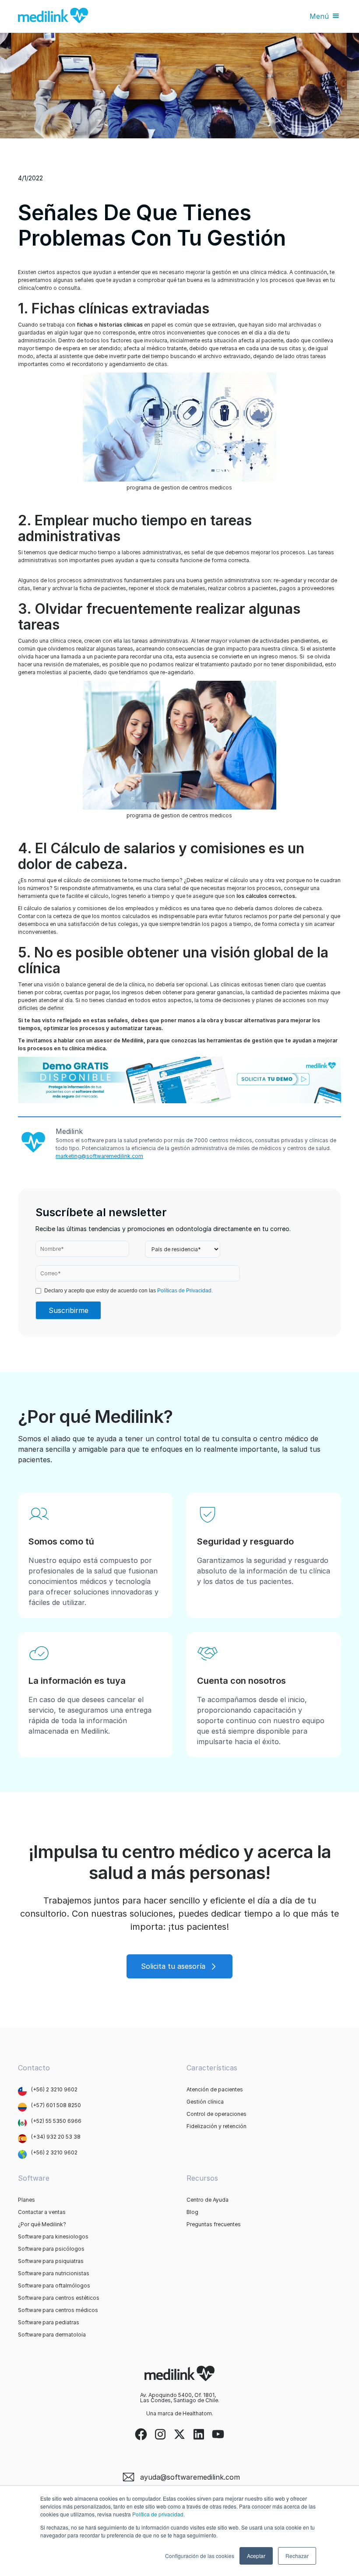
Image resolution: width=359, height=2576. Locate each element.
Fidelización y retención (216, 2126)
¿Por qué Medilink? (42, 2224)
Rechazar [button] (297, 2556)
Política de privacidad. (158, 2514)
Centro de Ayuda (208, 2200)
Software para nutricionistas (54, 2273)
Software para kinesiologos (53, 2237)
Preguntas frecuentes (214, 2224)
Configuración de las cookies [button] (200, 2556)
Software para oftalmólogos (54, 2286)
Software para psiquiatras (51, 2261)
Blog (192, 2212)
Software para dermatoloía (52, 2335)
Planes (26, 2200)
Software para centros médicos (58, 2310)
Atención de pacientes (215, 2090)
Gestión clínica (205, 2102)
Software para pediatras (49, 2323)
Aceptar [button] (256, 2556)
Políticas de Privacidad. (185, 1291)
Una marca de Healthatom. (180, 2414)
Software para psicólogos (51, 2249)
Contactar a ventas (42, 2212)
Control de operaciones (216, 2114)
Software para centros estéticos (59, 2298)
